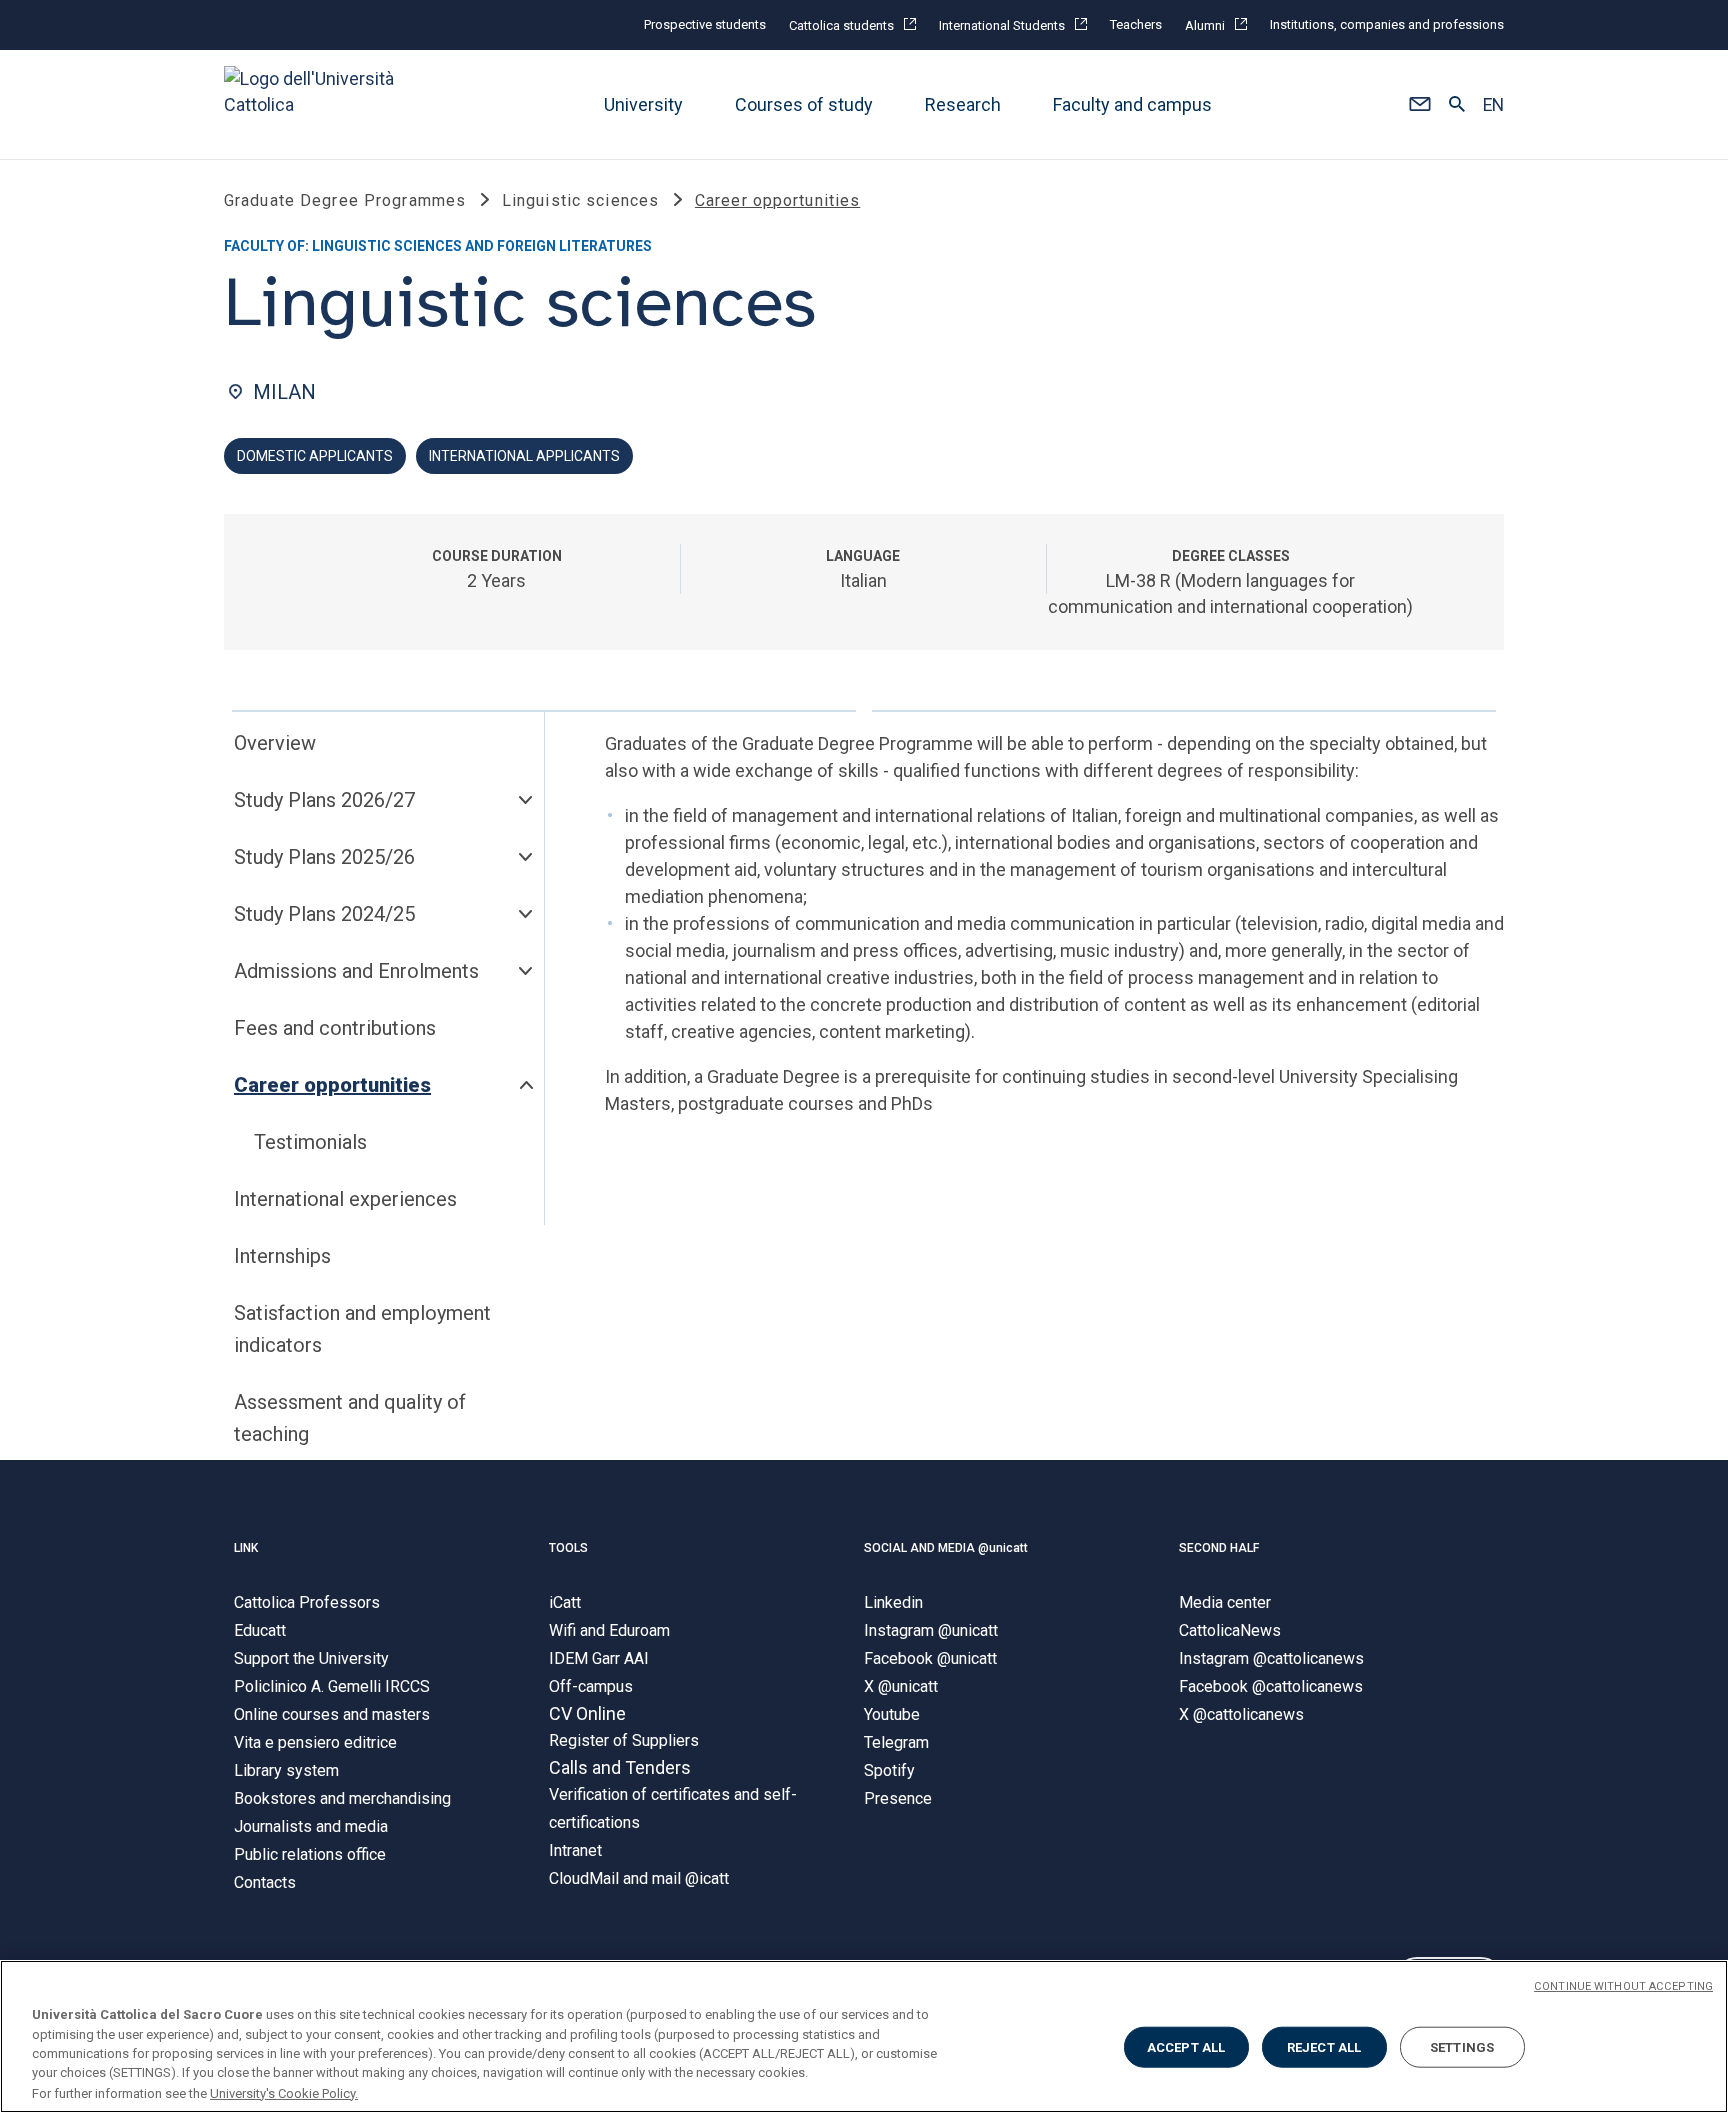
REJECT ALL (1324, 2047)
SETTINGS (1462, 2047)
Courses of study (804, 104)
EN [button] (1493, 105)
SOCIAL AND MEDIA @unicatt (946, 1548)
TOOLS (568, 1548)
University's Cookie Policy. (284, 2092)
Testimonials (310, 1142)
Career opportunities (332, 1085)
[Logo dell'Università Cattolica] (318, 104)
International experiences (345, 1199)
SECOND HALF (1219, 1548)
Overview (275, 743)
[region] (864, 2036)
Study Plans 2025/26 (324, 857)
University (643, 104)
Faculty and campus (1132, 104)
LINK (246, 1548)
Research (963, 104)
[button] (1419, 105)
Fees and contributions (335, 1028)
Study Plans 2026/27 (324, 800)
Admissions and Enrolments (356, 971)
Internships (282, 1256)
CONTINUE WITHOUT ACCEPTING (1623, 1986)
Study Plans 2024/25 (324, 914)
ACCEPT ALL (1186, 2047)
